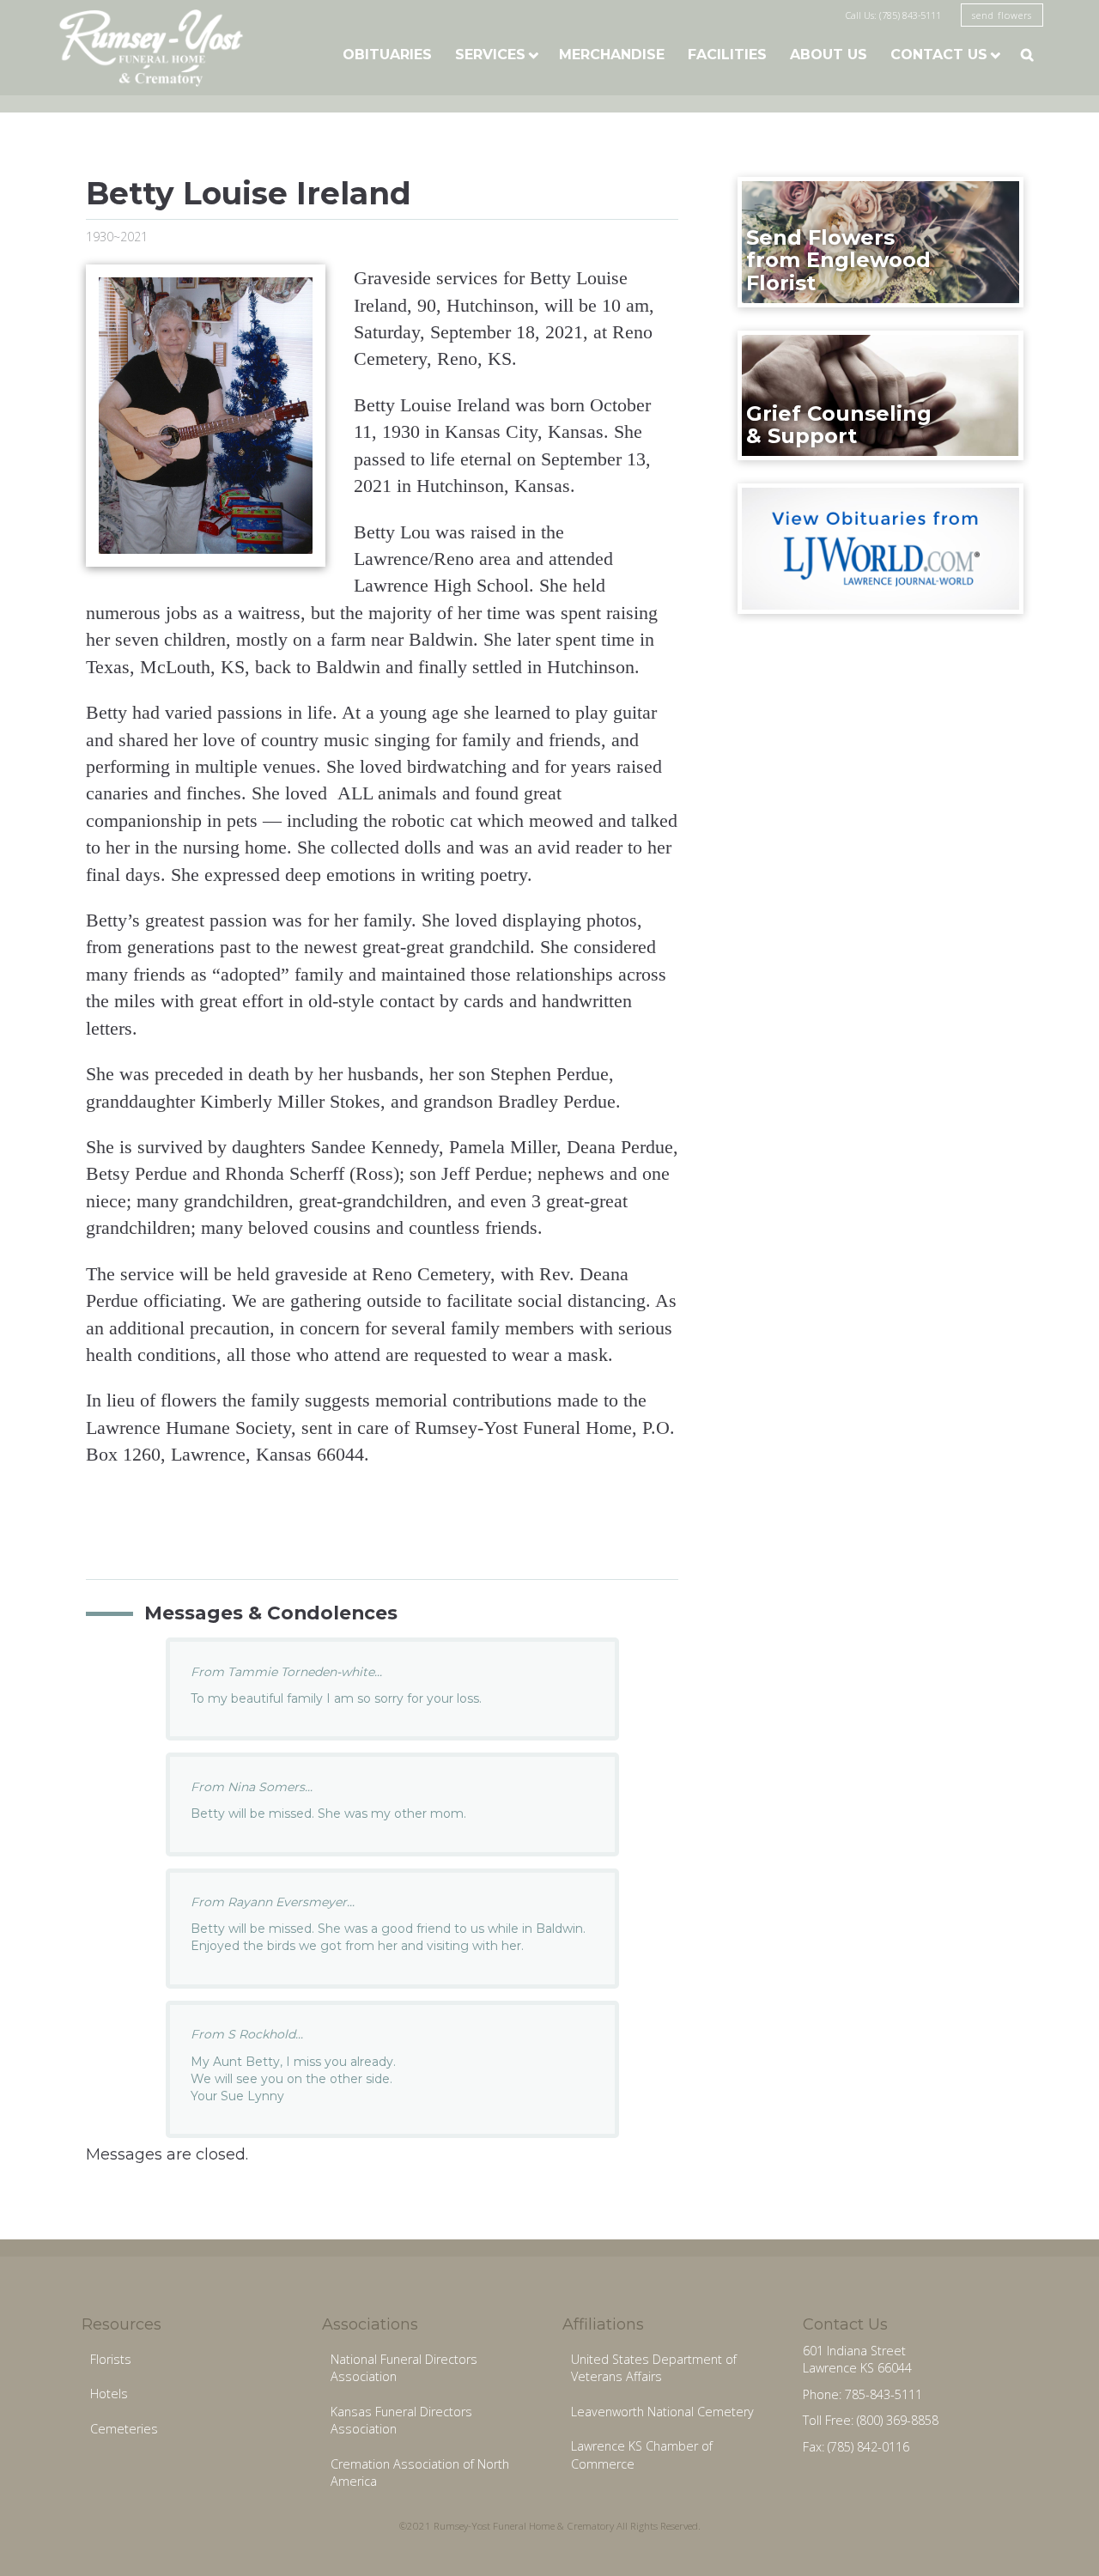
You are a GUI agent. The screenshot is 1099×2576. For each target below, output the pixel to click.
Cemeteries (124, 2429)
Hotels (109, 2394)
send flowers (1002, 15)
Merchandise (612, 55)
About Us (829, 55)
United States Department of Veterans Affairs (654, 2368)
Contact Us (939, 55)
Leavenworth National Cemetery (662, 2412)
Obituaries (387, 55)
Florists (111, 2359)
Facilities (727, 55)
